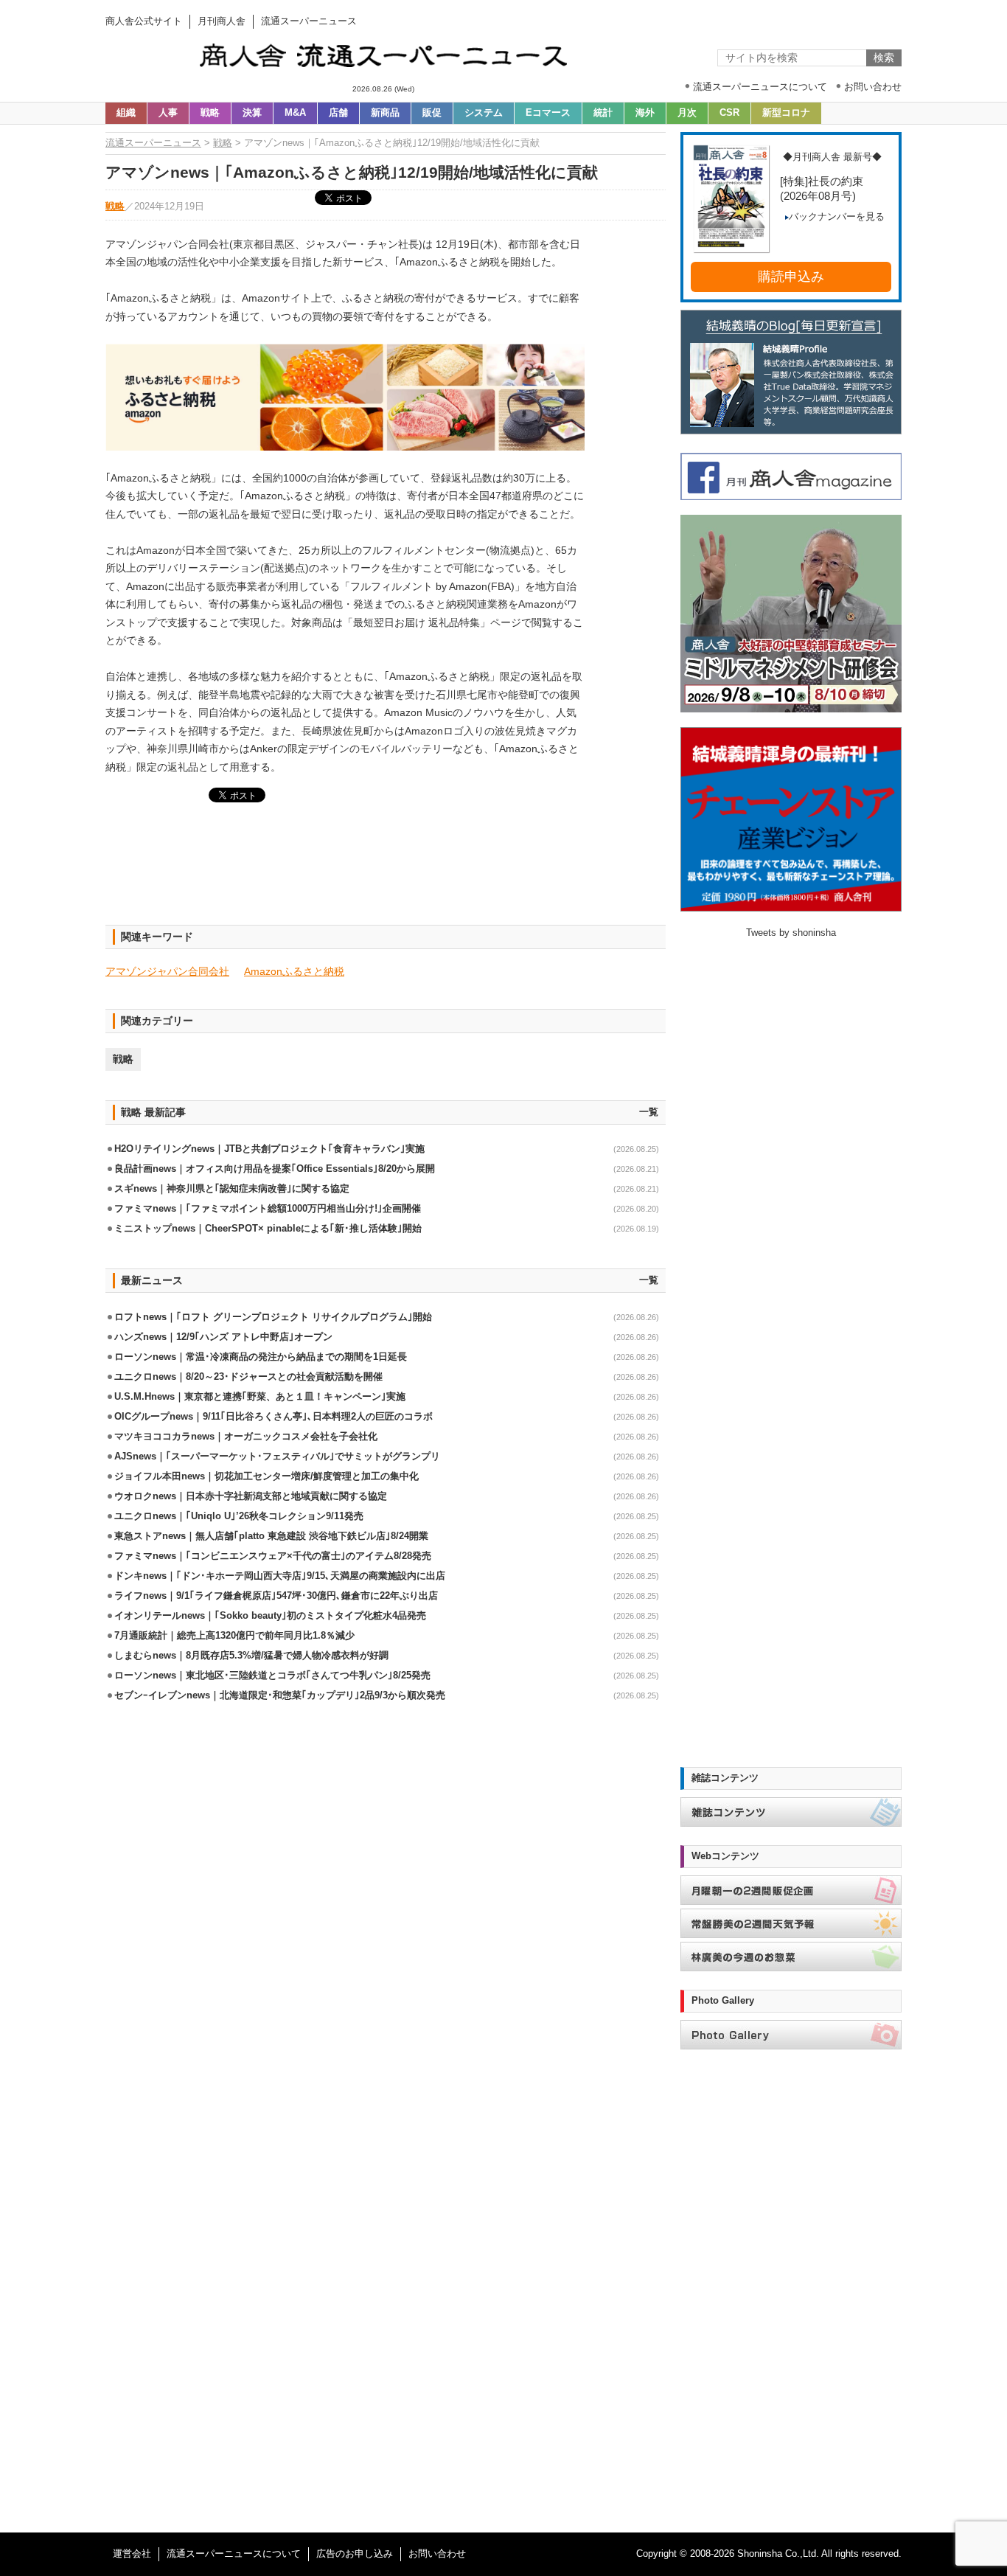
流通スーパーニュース (153, 143)
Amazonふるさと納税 (294, 971)
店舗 (338, 113)
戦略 (210, 113)
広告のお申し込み (355, 2554)
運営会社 (132, 2554)
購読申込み (791, 277)
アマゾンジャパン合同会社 (167, 971)
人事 (168, 113)
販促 (432, 113)
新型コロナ (786, 113)
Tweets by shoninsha (791, 933)
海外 (645, 113)
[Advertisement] (386, 872)
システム (484, 113)
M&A (295, 113)
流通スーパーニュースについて (234, 2554)
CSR (729, 113)
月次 (687, 113)
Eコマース (548, 113)
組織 (126, 113)
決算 (252, 113)
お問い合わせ (437, 2554)
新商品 (385, 113)
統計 (603, 113)
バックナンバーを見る (837, 217)
